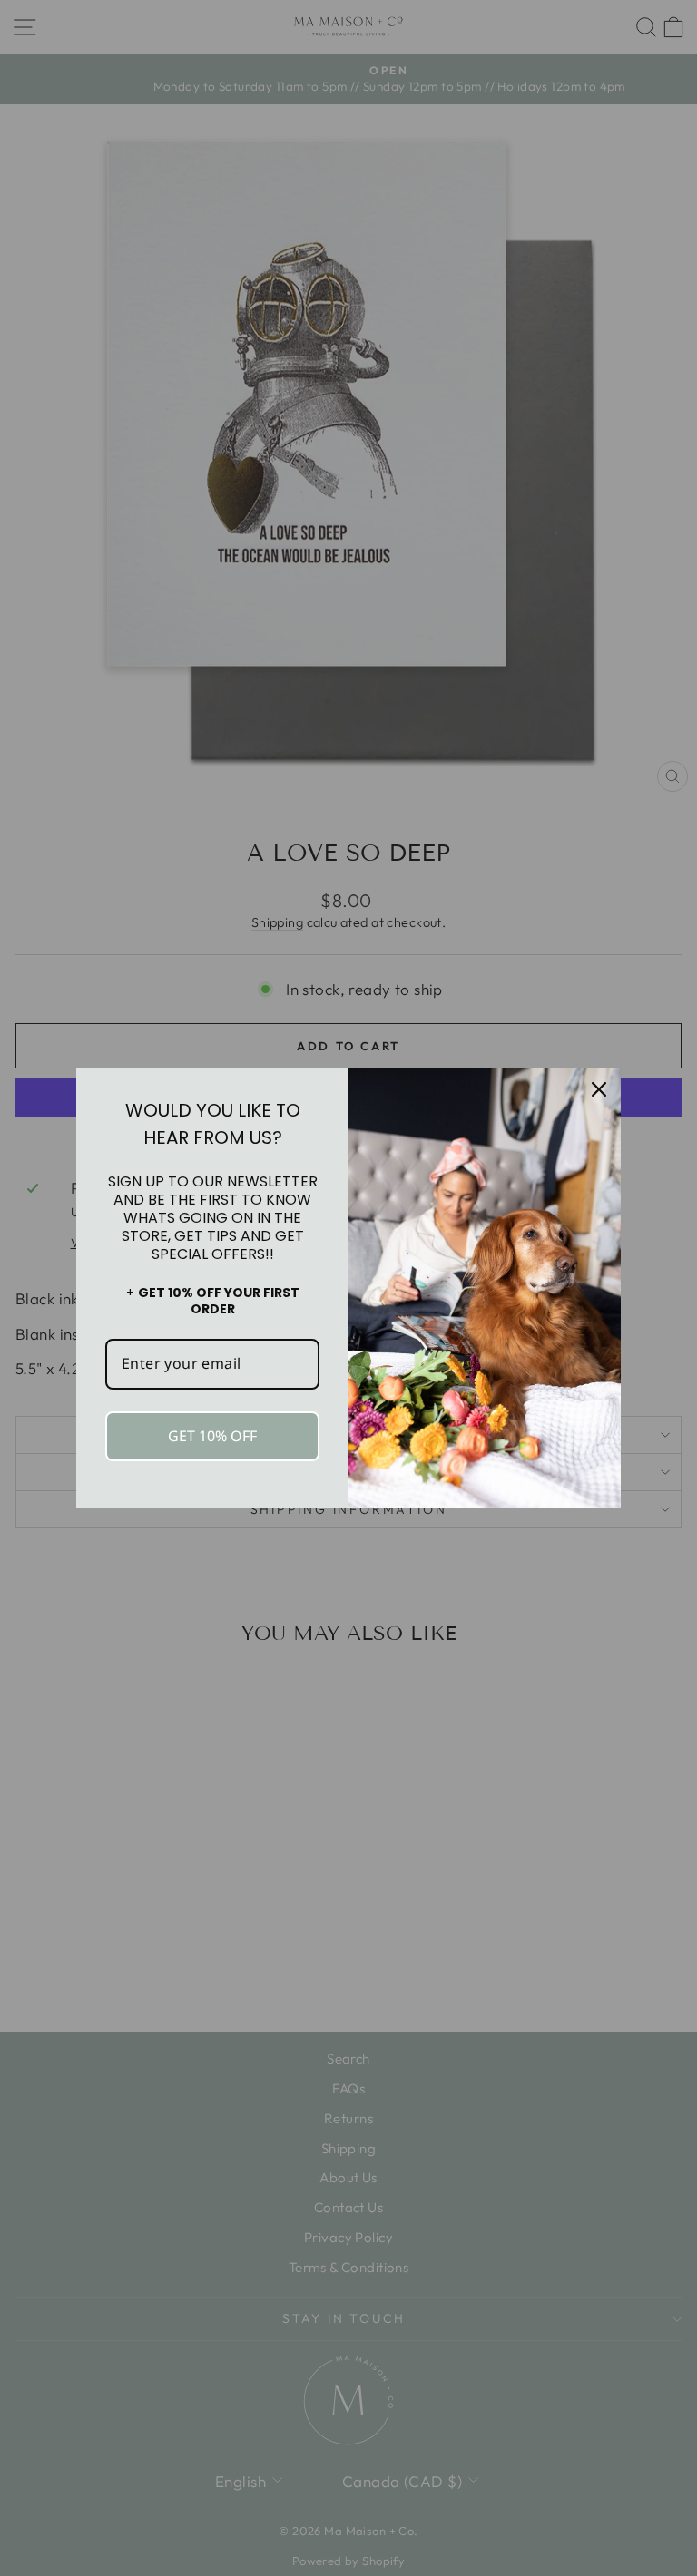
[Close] (599, 1089)
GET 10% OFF (212, 1436)
